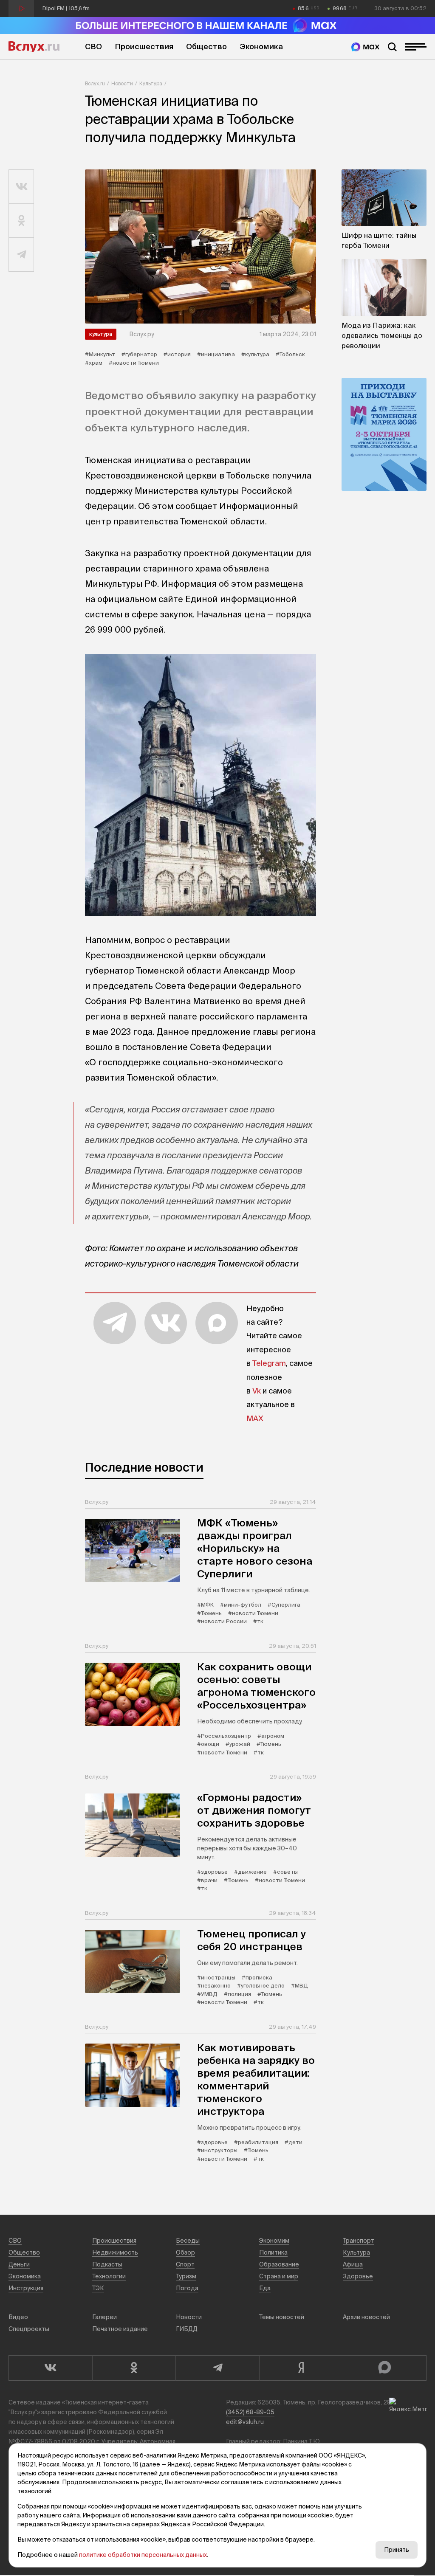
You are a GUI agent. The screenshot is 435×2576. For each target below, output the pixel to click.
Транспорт (359, 2241)
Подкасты (107, 2264)
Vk (257, 1391)
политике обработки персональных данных (143, 2555)
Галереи (105, 2317)
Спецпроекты (29, 2329)
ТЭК (98, 2288)
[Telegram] (217, 2368)
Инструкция (26, 2288)
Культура (151, 83)
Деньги (19, 2264)
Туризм (186, 2276)
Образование (279, 2264)
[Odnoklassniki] (134, 2368)
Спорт (185, 2264)
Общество (206, 46)
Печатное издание (120, 2329)
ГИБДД (187, 2329)
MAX (255, 1418)
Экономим (274, 2241)
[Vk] (50, 2368)
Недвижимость (115, 2252)
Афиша (353, 2264)
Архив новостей (366, 2317)
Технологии (109, 2276)
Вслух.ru (34, 47)
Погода (187, 2288)
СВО (93, 46)
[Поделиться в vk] (21, 187)
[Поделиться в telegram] (21, 255)
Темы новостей (282, 2317)
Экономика (261, 46)
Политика (273, 2252)
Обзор (185, 2252)
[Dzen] (301, 2368)
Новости (122, 83)
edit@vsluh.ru (245, 2422)
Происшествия (144, 46)
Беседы (188, 2241)
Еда (265, 2288)
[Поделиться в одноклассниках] (21, 221)
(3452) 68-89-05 (250, 2412)
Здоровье (358, 2276)
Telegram (269, 1363)
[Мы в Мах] (365, 47)
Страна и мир (279, 2276)
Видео (18, 2317)
